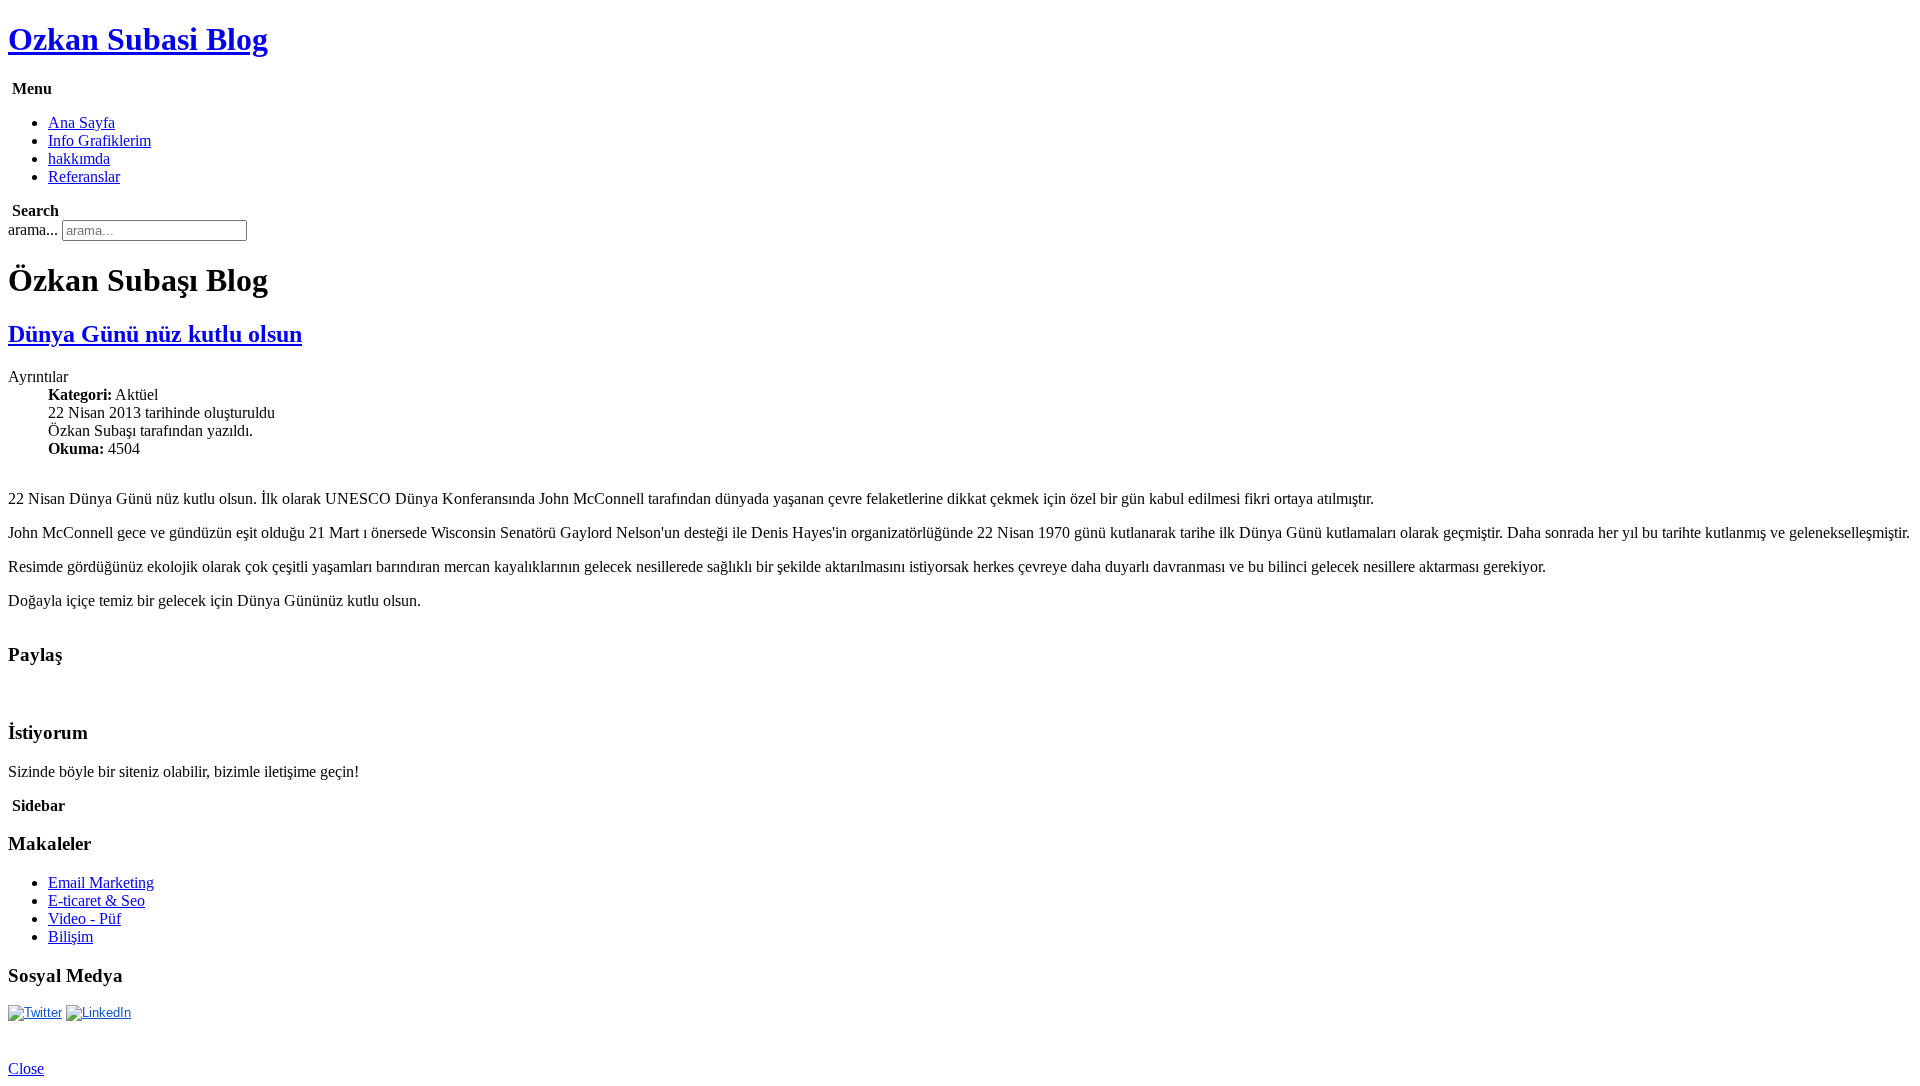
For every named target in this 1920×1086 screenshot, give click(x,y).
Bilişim (70, 936)
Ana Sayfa (81, 122)
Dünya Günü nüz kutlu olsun (155, 334)
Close (26, 1068)
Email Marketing (101, 882)
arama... (33, 229)
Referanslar (84, 176)
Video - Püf (84, 918)
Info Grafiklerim (99, 140)
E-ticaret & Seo (96, 900)
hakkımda (79, 158)
